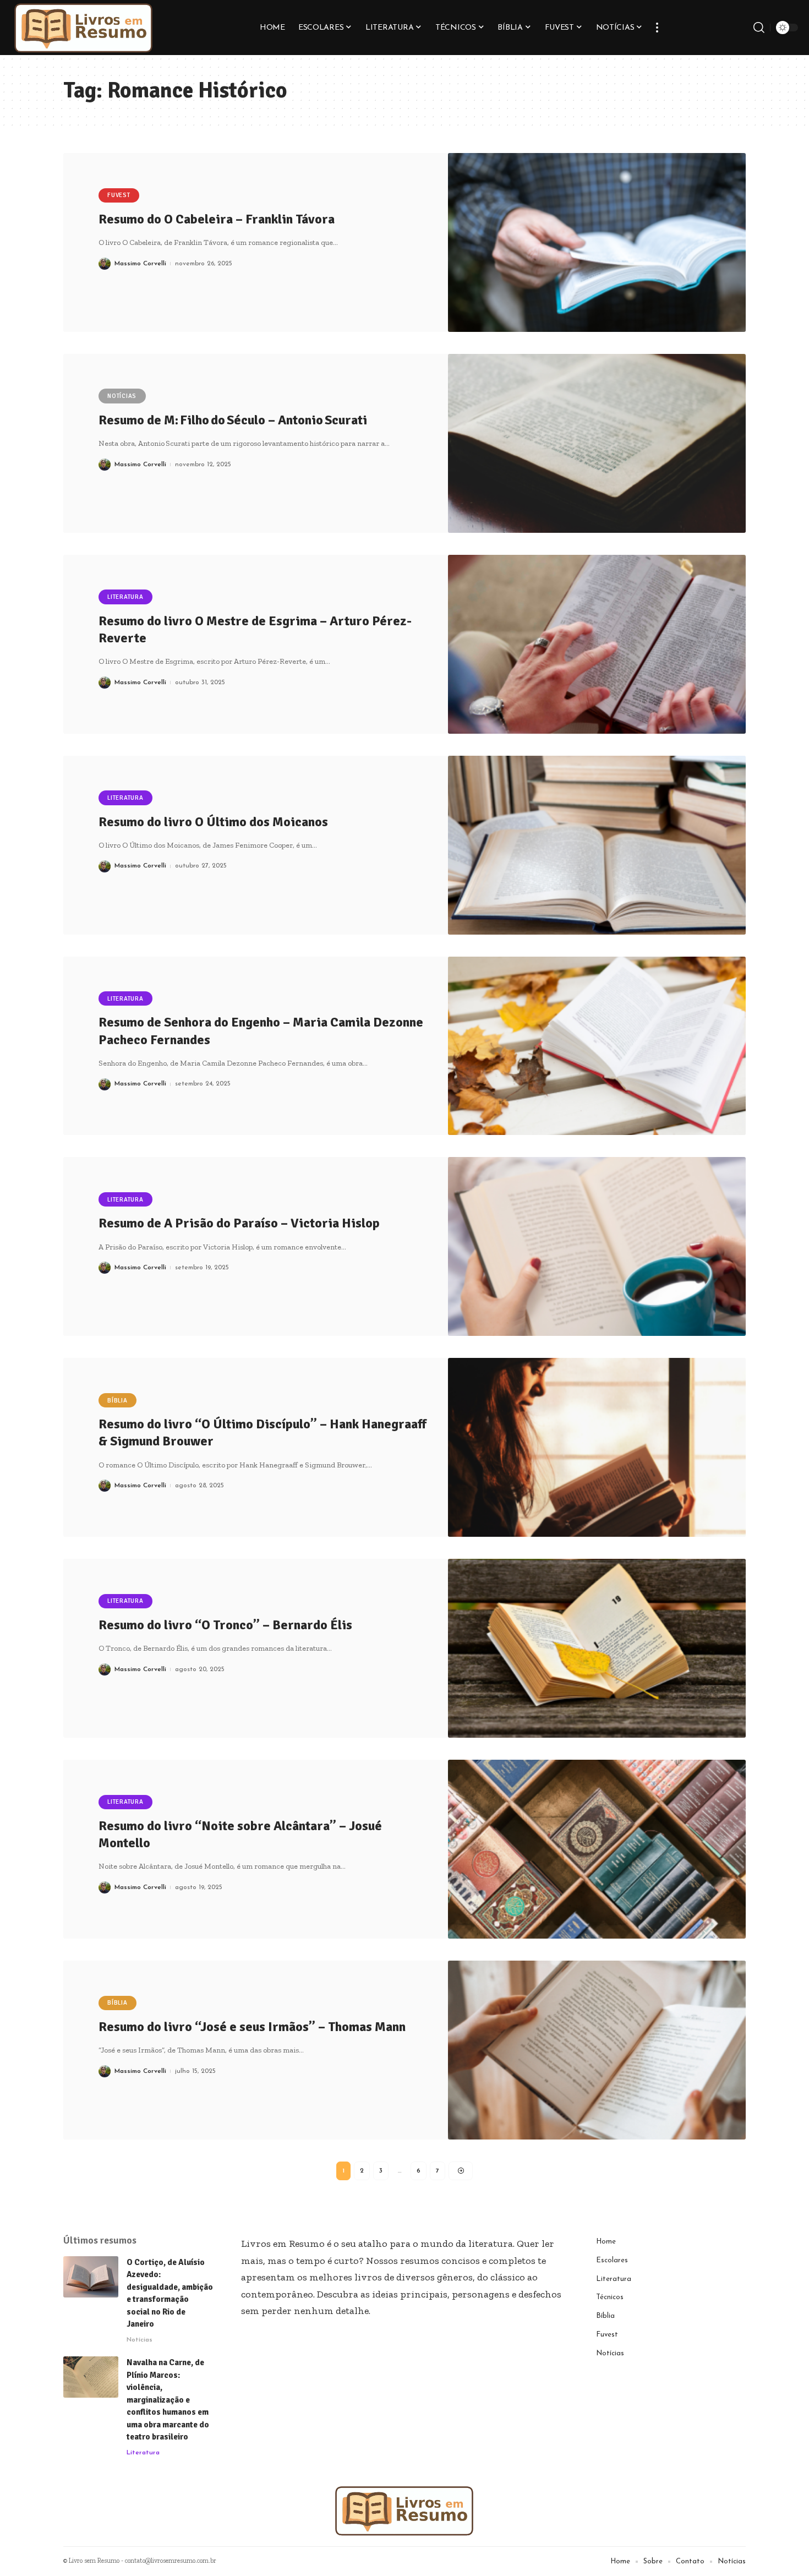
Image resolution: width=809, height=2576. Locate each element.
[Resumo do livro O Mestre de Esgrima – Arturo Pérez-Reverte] (597, 644)
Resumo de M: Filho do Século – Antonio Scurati (233, 420)
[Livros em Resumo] (84, 28)
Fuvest (119, 195)
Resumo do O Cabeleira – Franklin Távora (217, 219)
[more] (657, 28)
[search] (759, 28)
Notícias (122, 396)
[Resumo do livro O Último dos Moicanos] (597, 845)
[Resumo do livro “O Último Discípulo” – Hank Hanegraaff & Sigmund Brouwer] (597, 1447)
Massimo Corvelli (140, 264)
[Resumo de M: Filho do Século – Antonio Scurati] (597, 443)
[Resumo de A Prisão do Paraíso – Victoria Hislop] (597, 1246)
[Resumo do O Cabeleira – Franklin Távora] (597, 242)
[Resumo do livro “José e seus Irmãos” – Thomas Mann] (597, 2050)
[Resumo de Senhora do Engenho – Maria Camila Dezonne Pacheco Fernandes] (597, 1046)
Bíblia (117, 1401)
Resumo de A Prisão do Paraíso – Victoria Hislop (239, 1223)
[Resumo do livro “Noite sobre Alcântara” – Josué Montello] (597, 1849)
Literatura (125, 597)
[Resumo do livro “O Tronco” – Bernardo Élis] (597, 1648)
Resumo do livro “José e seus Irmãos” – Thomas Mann (252, 2027)
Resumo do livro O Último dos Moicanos (213, 822)
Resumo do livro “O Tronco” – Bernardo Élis (225, 1625)
